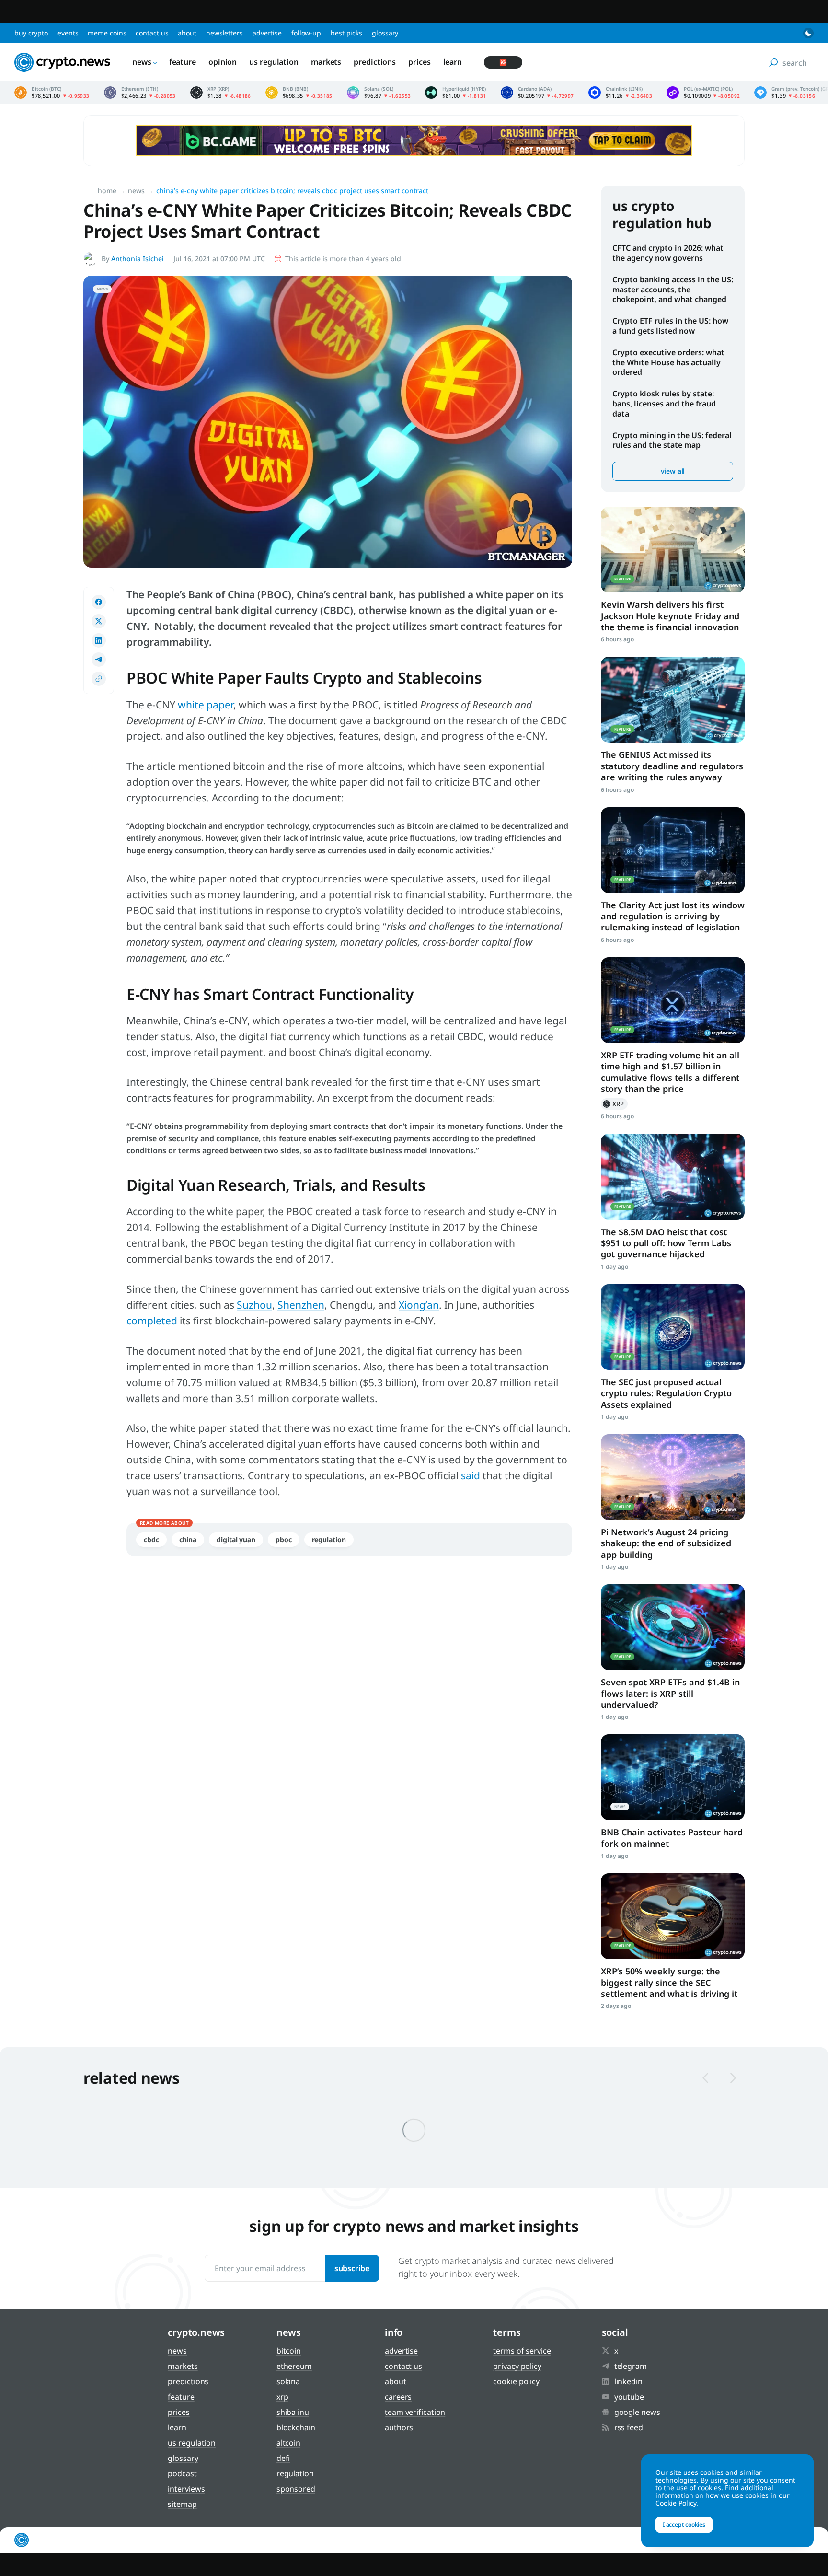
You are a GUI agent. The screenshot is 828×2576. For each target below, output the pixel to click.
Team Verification (415, 2412)
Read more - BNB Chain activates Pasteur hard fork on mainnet (673, 1777)
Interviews (186, 2489)
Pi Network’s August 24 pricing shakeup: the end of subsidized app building (666, 1543)
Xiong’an (419, 1305)
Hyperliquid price (455, 93)
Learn (453, 62)
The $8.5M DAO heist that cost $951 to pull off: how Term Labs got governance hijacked (666, 1243)
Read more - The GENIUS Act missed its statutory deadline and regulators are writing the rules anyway (673, 700)
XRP (614, 1104)
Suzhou (254, 1305)
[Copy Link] (99, 679)
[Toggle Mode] (808, 33)
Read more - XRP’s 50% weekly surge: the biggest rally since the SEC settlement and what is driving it (673, 1916)
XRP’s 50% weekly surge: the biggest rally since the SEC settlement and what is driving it (669, 1982)
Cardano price (537, 93)
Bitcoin (289, 2351)
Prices (419, 62)
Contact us (152, 33)
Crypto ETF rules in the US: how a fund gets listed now (670, 326)
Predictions (375, 62)
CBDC (151, 1539)
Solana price (379, 93)
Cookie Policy (516, 2381)
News (142, 62)
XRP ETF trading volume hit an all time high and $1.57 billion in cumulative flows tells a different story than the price (670, 1072)
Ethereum (294, 2366)
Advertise (267, 33)
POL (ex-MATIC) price (703, 93)
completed (152, 1321)
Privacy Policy (517, 2366)
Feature (183, 62)
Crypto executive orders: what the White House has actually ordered (668, 362)
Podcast (182, 2473)
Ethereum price (140, 93)
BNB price (299, 93)
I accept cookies (684, 2524)
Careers (398, 2397)
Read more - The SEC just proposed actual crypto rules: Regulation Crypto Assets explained (673, 1327)
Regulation (329, 1539)
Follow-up (306, 33)
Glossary (385, 33)
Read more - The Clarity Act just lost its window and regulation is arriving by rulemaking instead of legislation (673, 850)
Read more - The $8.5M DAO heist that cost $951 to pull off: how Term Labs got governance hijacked (673, 1177)
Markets (326, 62)
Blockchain (296, 2427)
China (188, 1539)
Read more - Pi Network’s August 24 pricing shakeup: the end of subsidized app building (673, 1477)
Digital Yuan (236, 1539)
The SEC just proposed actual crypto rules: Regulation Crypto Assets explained (666, 1393)
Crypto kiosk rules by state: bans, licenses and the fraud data (664, 404)
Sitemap (182, 2504)
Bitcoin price (52, 93)
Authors (399, 2427)
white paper (206, 705)
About (187, 33)
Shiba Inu (293, 2412)
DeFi (283, 2458)
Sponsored (296, 2489)
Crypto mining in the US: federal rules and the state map (672, 440)
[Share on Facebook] (99, 602)
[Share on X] (99, 621)
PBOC (284, 1539)
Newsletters (224, 33)
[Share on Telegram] (99, 660)
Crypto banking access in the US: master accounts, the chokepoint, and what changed (673, 290)
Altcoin (288, 2443)
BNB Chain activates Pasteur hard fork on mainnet (672, 1838)
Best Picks (346, 33)
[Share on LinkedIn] (99, 640)
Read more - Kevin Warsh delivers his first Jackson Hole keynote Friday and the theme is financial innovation (673, 550)
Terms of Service (522, 2351)
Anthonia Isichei (138, 259)
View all (673, 471)
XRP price (221, 93)
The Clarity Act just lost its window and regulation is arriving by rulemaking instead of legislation (673, 916)
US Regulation (274, 62)
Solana (288, 2381)
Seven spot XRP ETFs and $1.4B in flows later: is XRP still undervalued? (670, 1693)
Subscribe (352, 2268)
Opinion (223, 62)
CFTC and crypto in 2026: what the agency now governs (668, 253)
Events (68, 33)
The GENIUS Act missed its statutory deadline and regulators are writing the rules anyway (672, 766)
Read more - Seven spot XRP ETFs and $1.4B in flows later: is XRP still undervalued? (673, 1627)
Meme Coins (107, 33)
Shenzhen (301, 1305)
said (471, 1475)
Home (107, 191)
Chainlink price (621, 93)
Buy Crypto (31, 33)
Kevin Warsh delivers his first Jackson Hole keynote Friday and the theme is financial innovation (670, 616)
